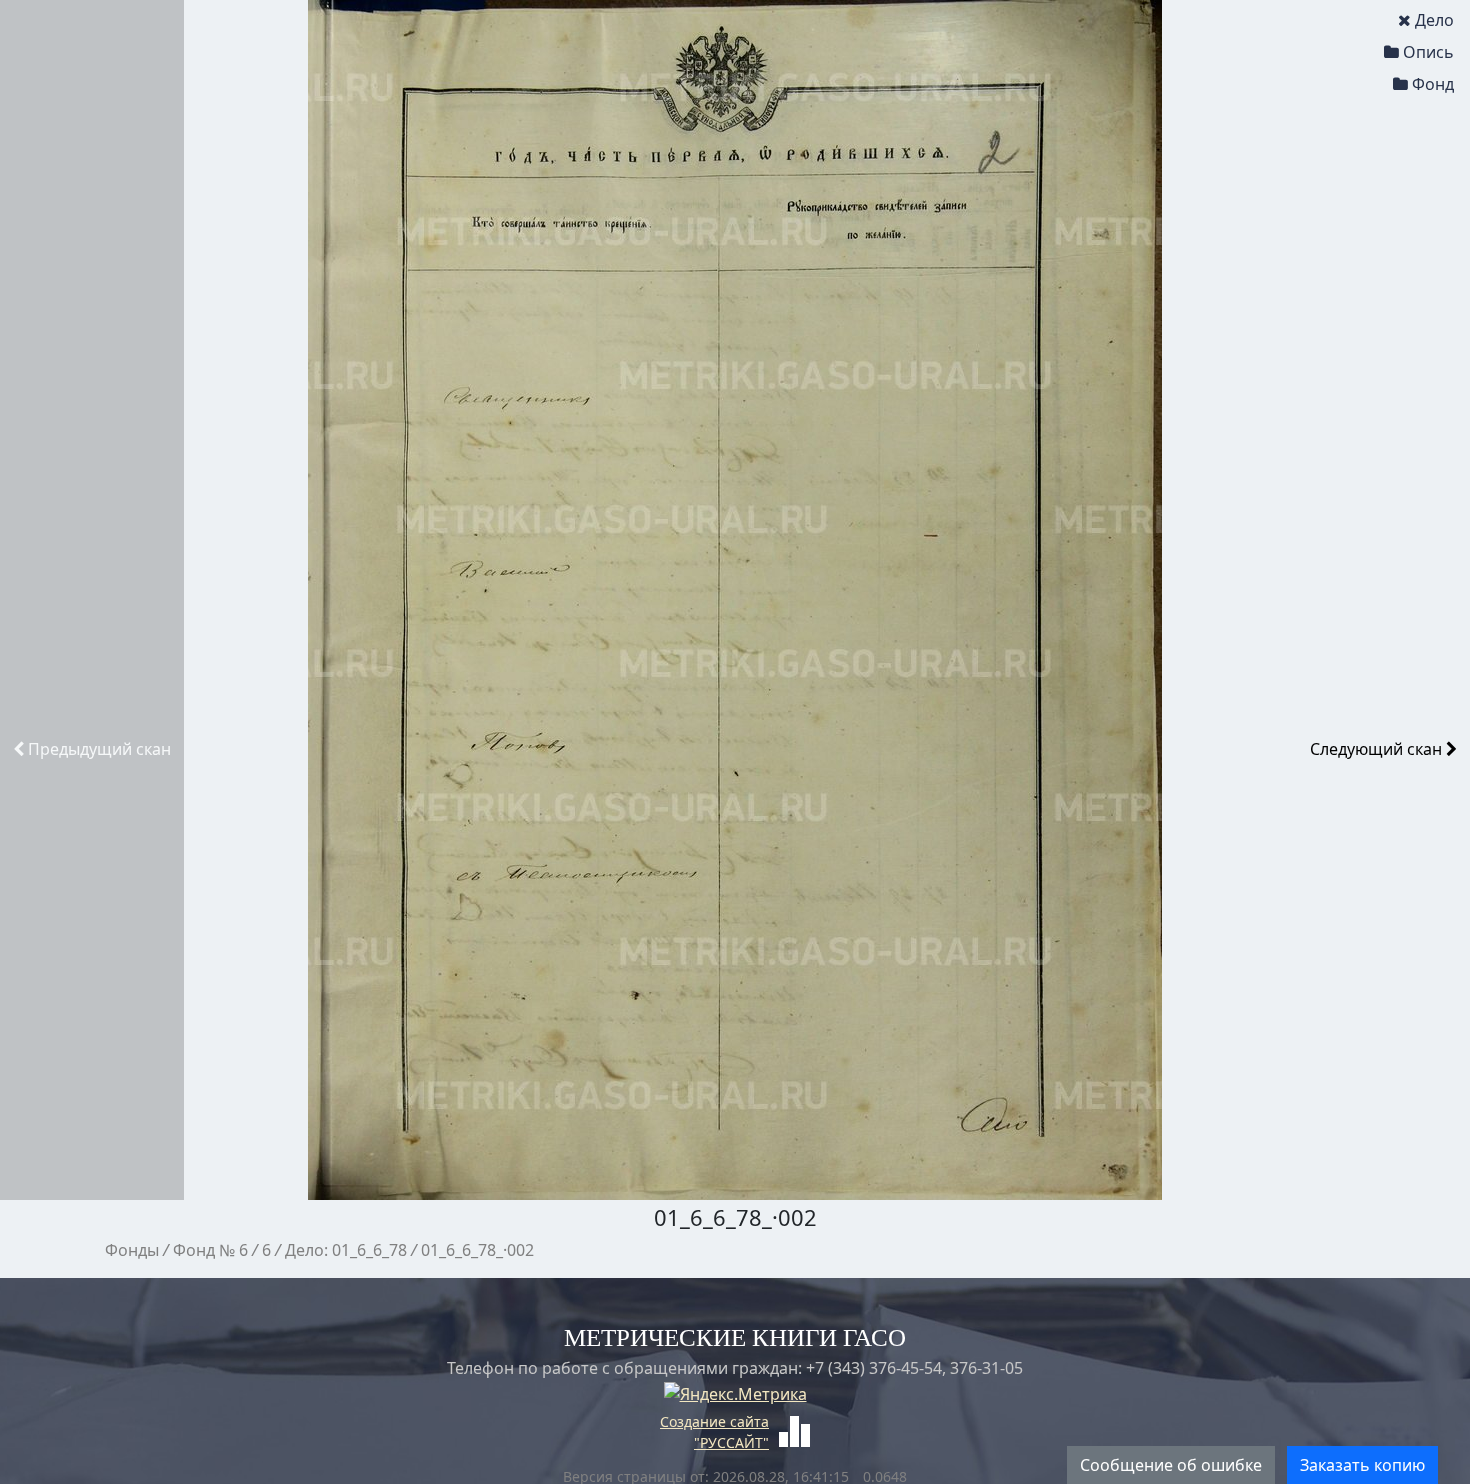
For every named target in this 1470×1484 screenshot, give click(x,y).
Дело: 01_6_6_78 (346, 1250)
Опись (1428, 52)
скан (99, 749)
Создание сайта (714, 1421)
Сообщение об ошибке (1171, 1465)
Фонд (1433, 84)
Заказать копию (1362, 1465)
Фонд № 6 (210, 1250)
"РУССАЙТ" (731, 1442)
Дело (1434, 20)
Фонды (132, 1250)
